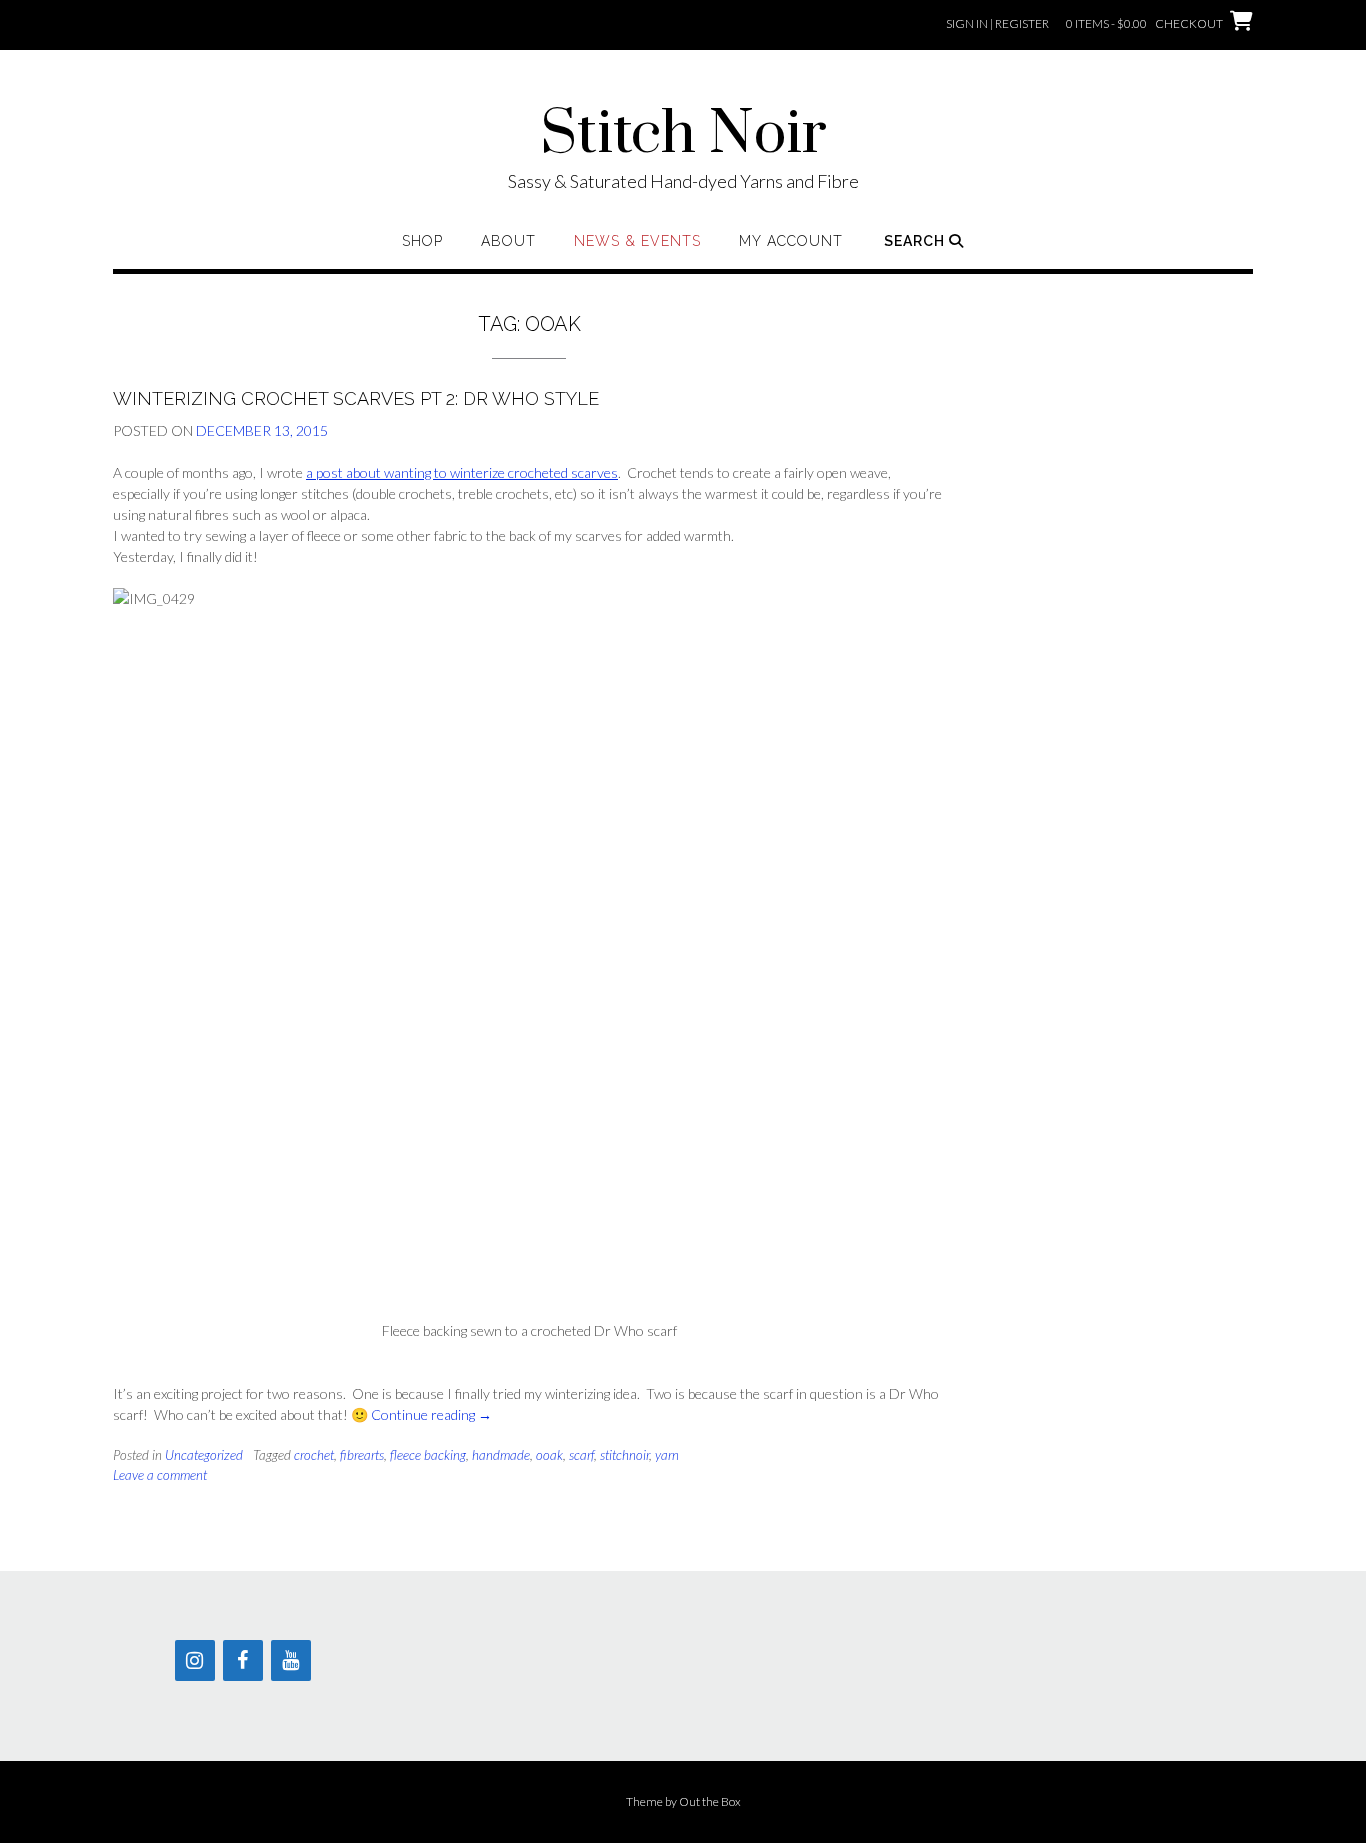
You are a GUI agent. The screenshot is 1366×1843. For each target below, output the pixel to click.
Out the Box (710, 1801)
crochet (314, 1455)
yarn (667, 1455)
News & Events (637, 241)
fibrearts (362, 1455)
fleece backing (428, 1455)
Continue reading (431, 1414)
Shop (422, 241)
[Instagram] (195, 1660)
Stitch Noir (683, 135)
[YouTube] (291, 1660)
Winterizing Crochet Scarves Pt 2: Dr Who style (356, 398)
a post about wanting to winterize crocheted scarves (462, 472)
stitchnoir (624, 1455)
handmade (501, 1455)
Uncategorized (204, 1455)
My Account (791, 241)
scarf (581, 1455)
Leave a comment (160, 1475)
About (508, 241)
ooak (549, 1455)
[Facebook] (243, 1660)
